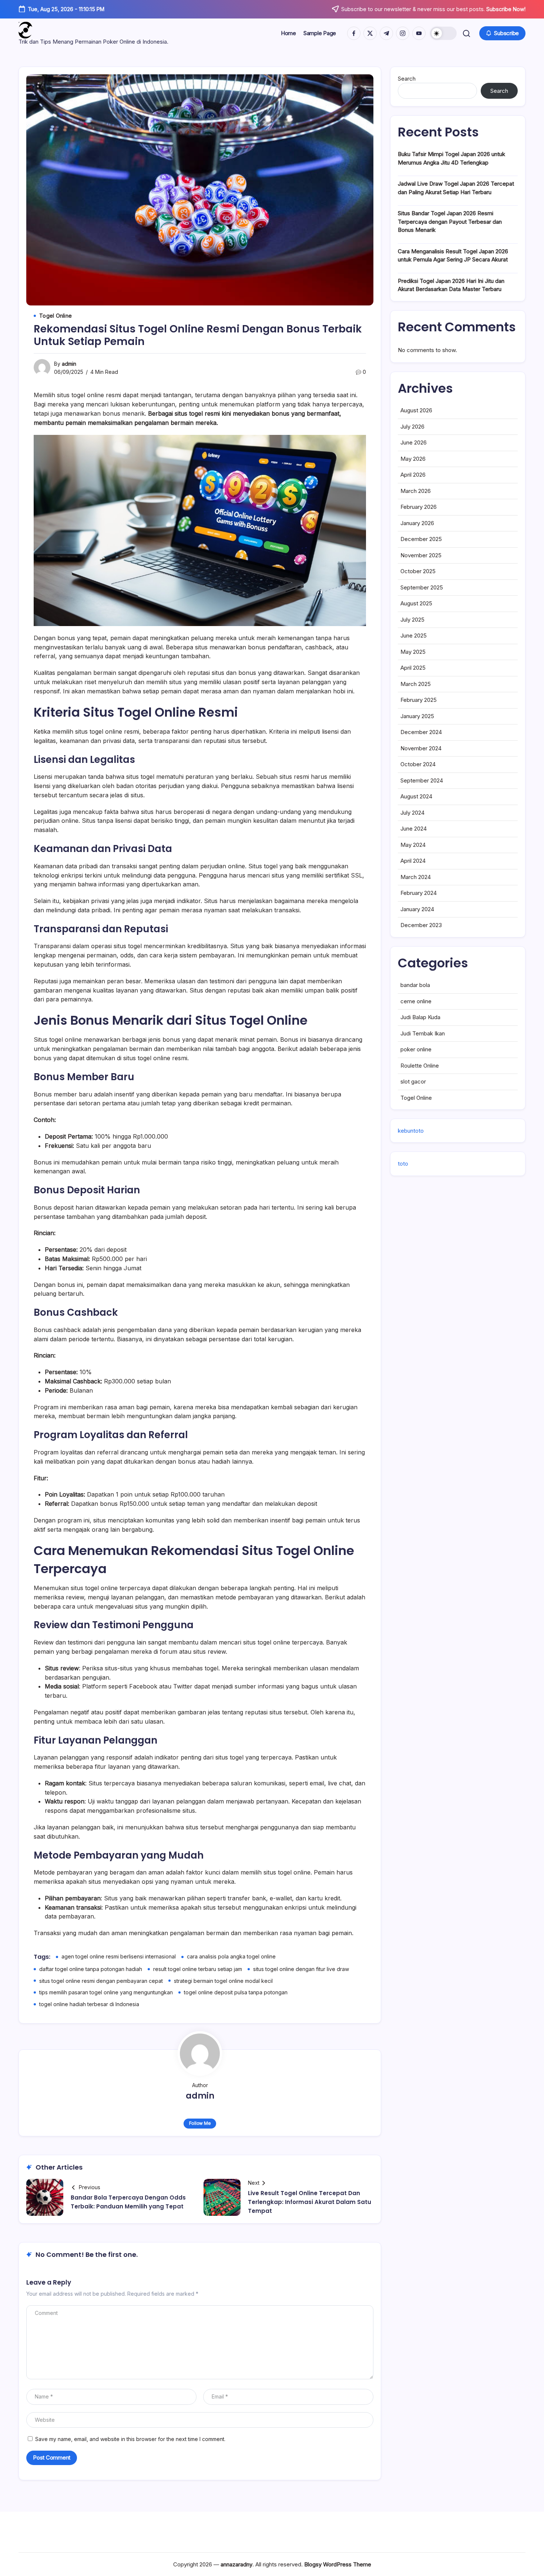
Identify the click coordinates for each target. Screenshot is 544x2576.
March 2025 (416, 684)
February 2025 (419, 700)
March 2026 (416, 491)
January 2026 (417, 523)
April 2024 (413, 861)
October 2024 (418, 764)
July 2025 (412, 620)
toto (403, 1164)
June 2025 (414, 635)
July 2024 (412, 813)
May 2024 (413, 845)
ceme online (416, 1001)
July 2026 (412, 427)
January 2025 (417, 716)
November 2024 (421, 748)
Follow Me (200, 2123)
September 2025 (422, 587)
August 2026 (416, 410)
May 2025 (413, 652)
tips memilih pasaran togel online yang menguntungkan (106, 1992)
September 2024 (422, 780)
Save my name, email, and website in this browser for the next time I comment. (130, 2439)
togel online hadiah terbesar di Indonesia (89, 2004)
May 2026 (413, 459)
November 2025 (421, 555)
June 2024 (414, 829)
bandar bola (415, 985)
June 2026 (414, 442)
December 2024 (421, 732)
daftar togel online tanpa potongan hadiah (91, 1969)
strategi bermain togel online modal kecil (223, 1981)
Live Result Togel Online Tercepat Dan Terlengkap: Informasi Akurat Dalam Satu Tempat (310, 2202)
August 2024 (416, 796)
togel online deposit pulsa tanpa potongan (236, 1992)
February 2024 (419, 893)
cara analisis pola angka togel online (231, 1956)
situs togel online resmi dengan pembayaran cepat (101, 1981)
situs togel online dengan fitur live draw (301, 1969)
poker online (416, 1049)
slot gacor (413, 1081)
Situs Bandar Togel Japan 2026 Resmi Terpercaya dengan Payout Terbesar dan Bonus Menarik (450, 222)
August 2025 (416, 603)
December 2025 (421, 539)
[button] (443, 33)
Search (407, 79)
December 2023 (421, 925)
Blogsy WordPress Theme (338, 2564)
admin (69, 364)
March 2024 (416, 877)
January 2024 (417, 909)
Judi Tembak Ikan (423, 1033)
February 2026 (419, 507)
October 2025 (418, 571)
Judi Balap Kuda (420, 1017)
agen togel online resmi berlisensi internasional (119, 1956)
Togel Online (416, 1098)
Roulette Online (420, 1066)
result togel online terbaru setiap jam (198, 1969)
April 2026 (413, 475)
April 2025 (413, 668)
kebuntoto (411, 1131)
